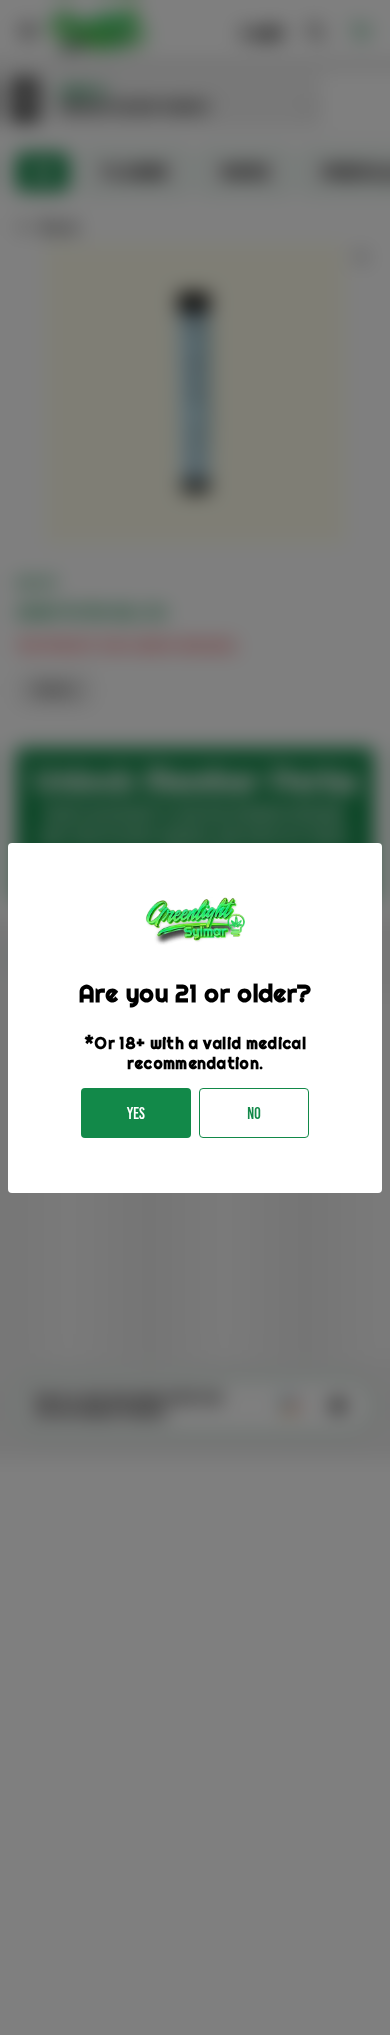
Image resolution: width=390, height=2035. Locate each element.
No (254, 1113)
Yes (136, 1113)
